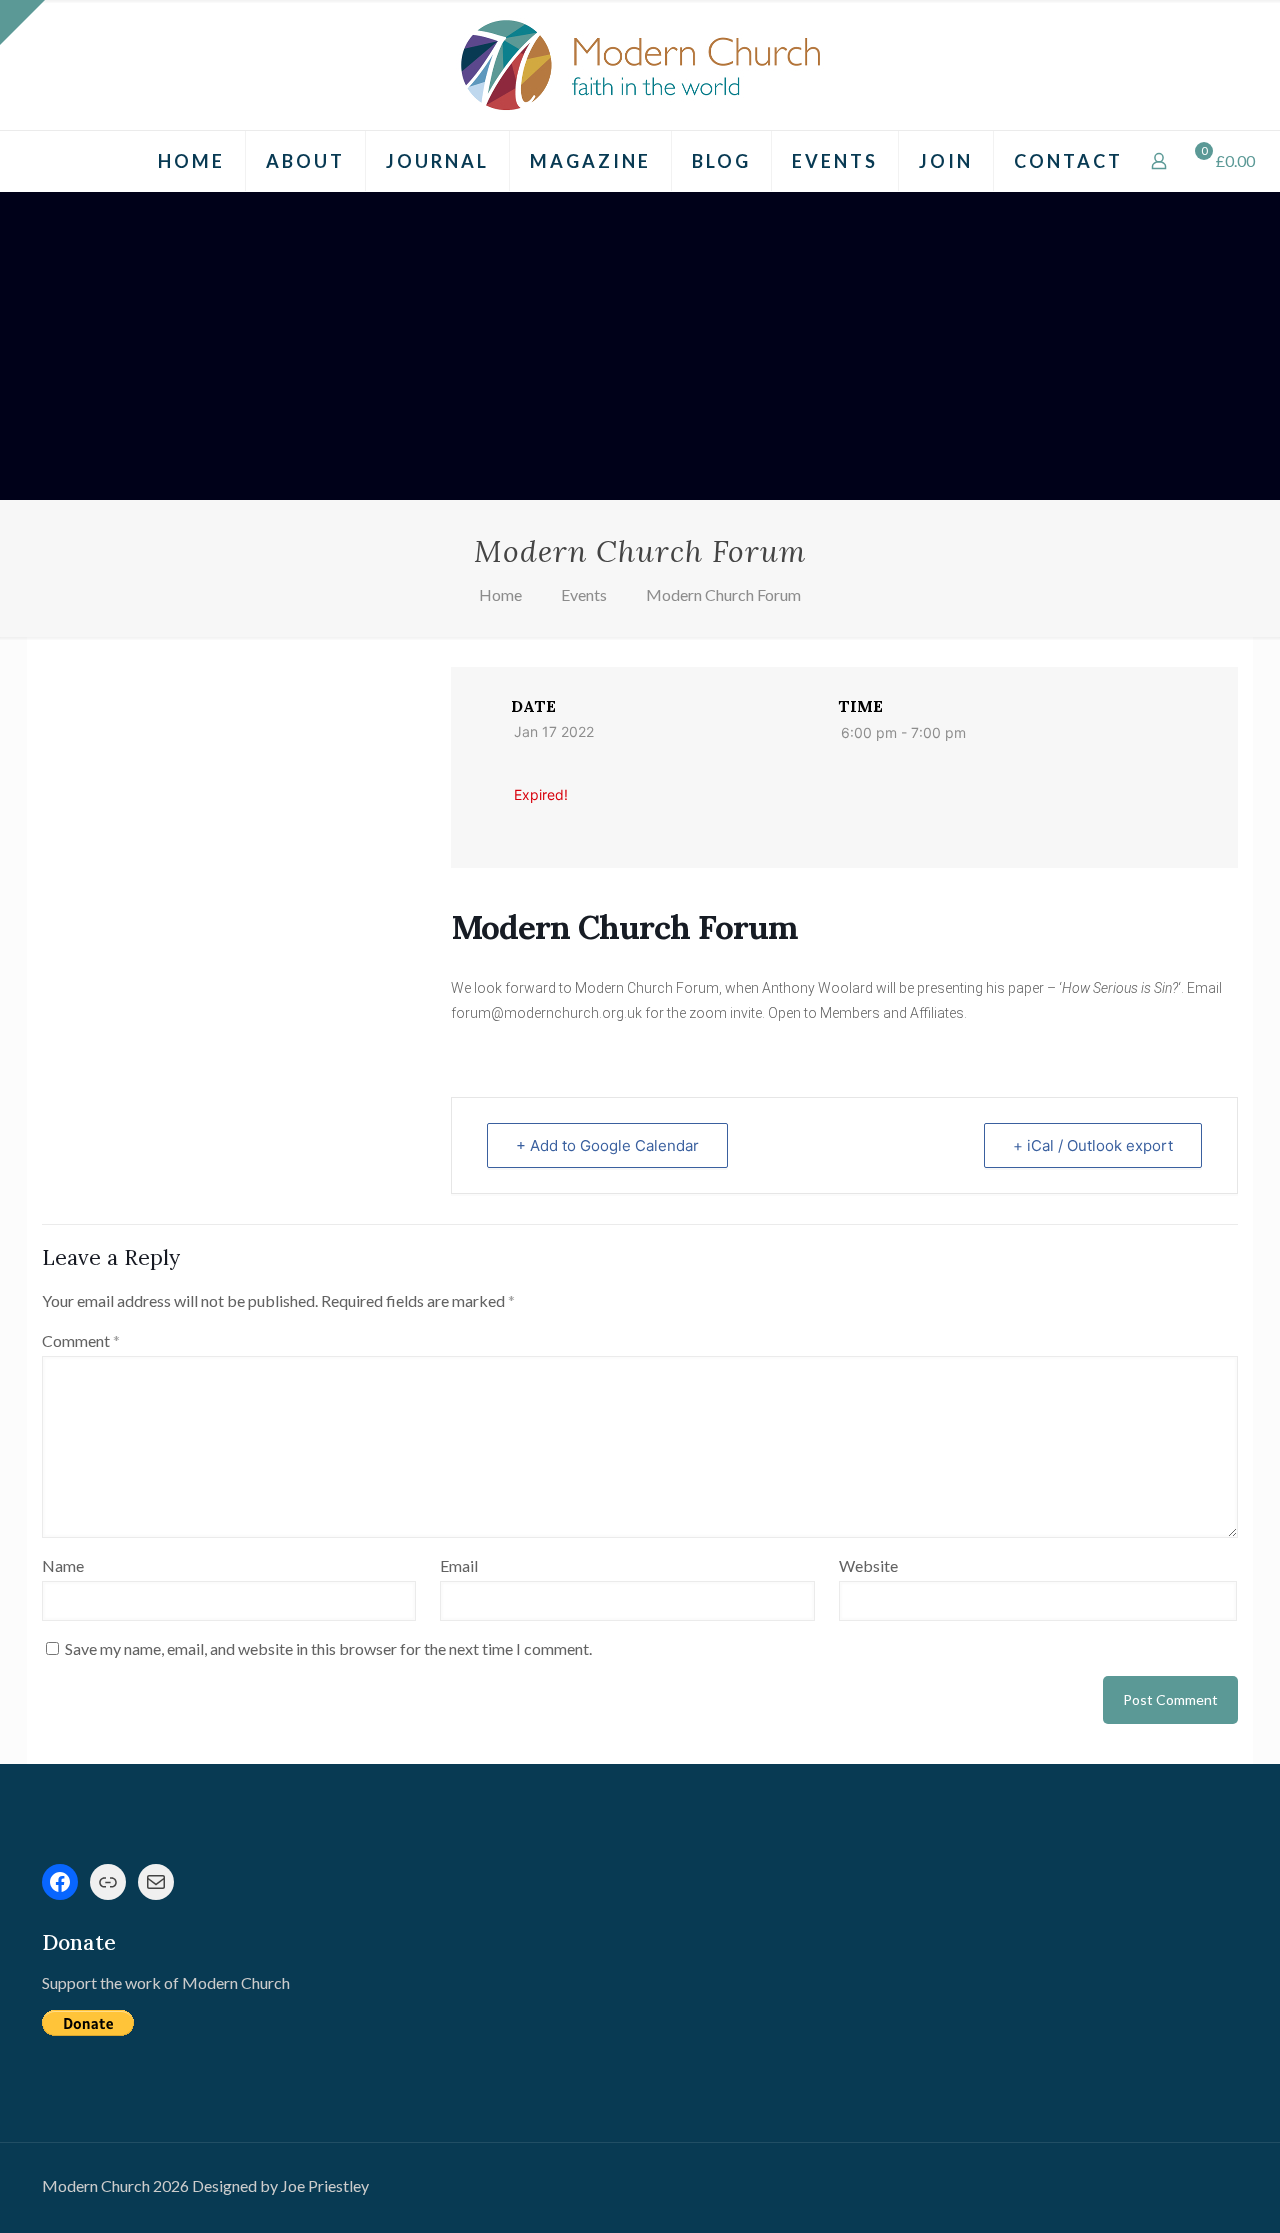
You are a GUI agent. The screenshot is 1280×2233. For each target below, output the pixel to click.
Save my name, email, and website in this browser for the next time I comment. (328, 1648)
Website (868, 1565)
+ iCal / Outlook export (1093, 1145)
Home (500, 594)
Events (584, 594)
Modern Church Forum (723, 594)
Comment (81, 1340)
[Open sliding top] (22, 22)
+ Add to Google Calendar (607, 1145)
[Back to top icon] (1184, 2192)
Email (459, 1565)
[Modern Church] (640, 65)
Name (63, 1565)
